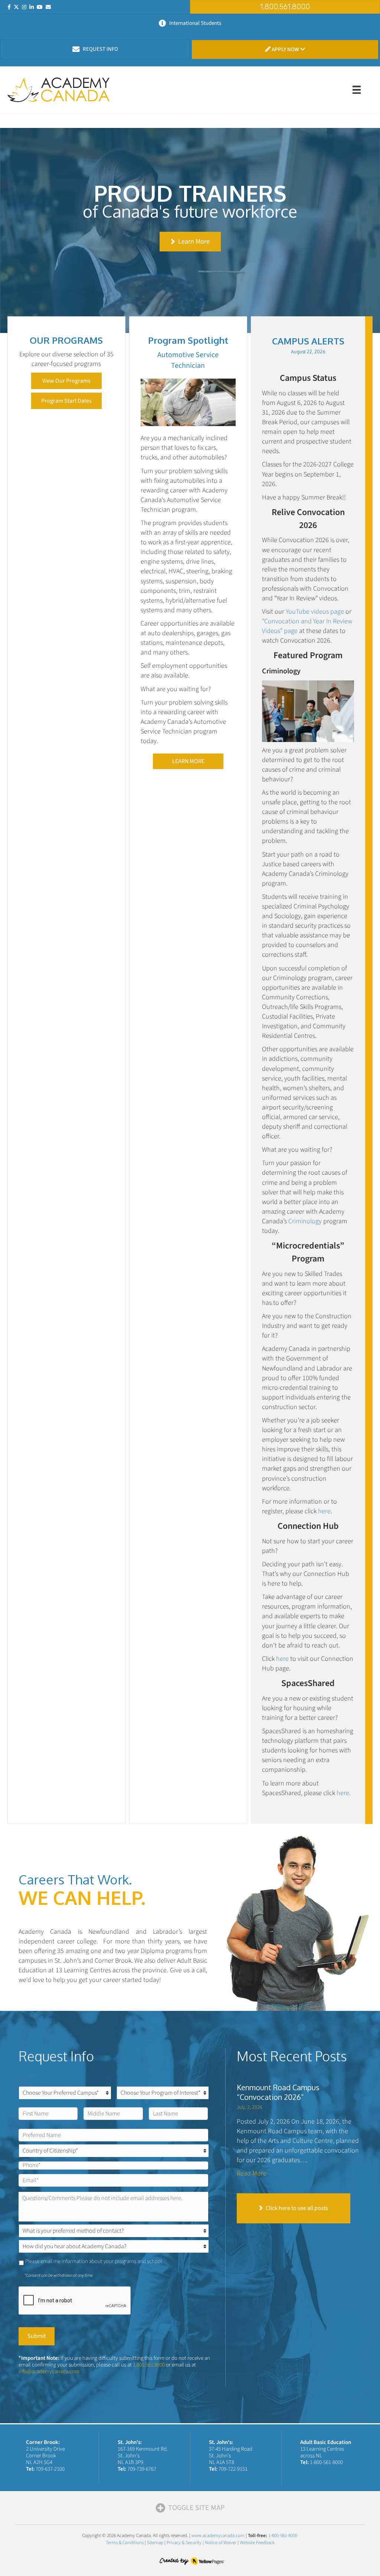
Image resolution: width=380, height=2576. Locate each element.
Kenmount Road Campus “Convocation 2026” (278, 2092)
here (324, 1511)
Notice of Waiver (221, 2543)
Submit (37, 2336)
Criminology (305, 1221)
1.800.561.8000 (149, 2365)
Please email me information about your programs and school (94, 2261)
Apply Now (285, 50)
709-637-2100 (50, 2469)
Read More (252, 2173)
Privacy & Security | (186, 2543)
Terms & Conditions (125, 2543)
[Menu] (357, 90)
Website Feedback (257, 2543)
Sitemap (155, 2543)
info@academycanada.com (49, 2371)
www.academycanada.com (218, 2536)
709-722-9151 (233, 2469)
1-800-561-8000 (326, 2462)
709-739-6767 (142, 2469)
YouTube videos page (315, 612)
